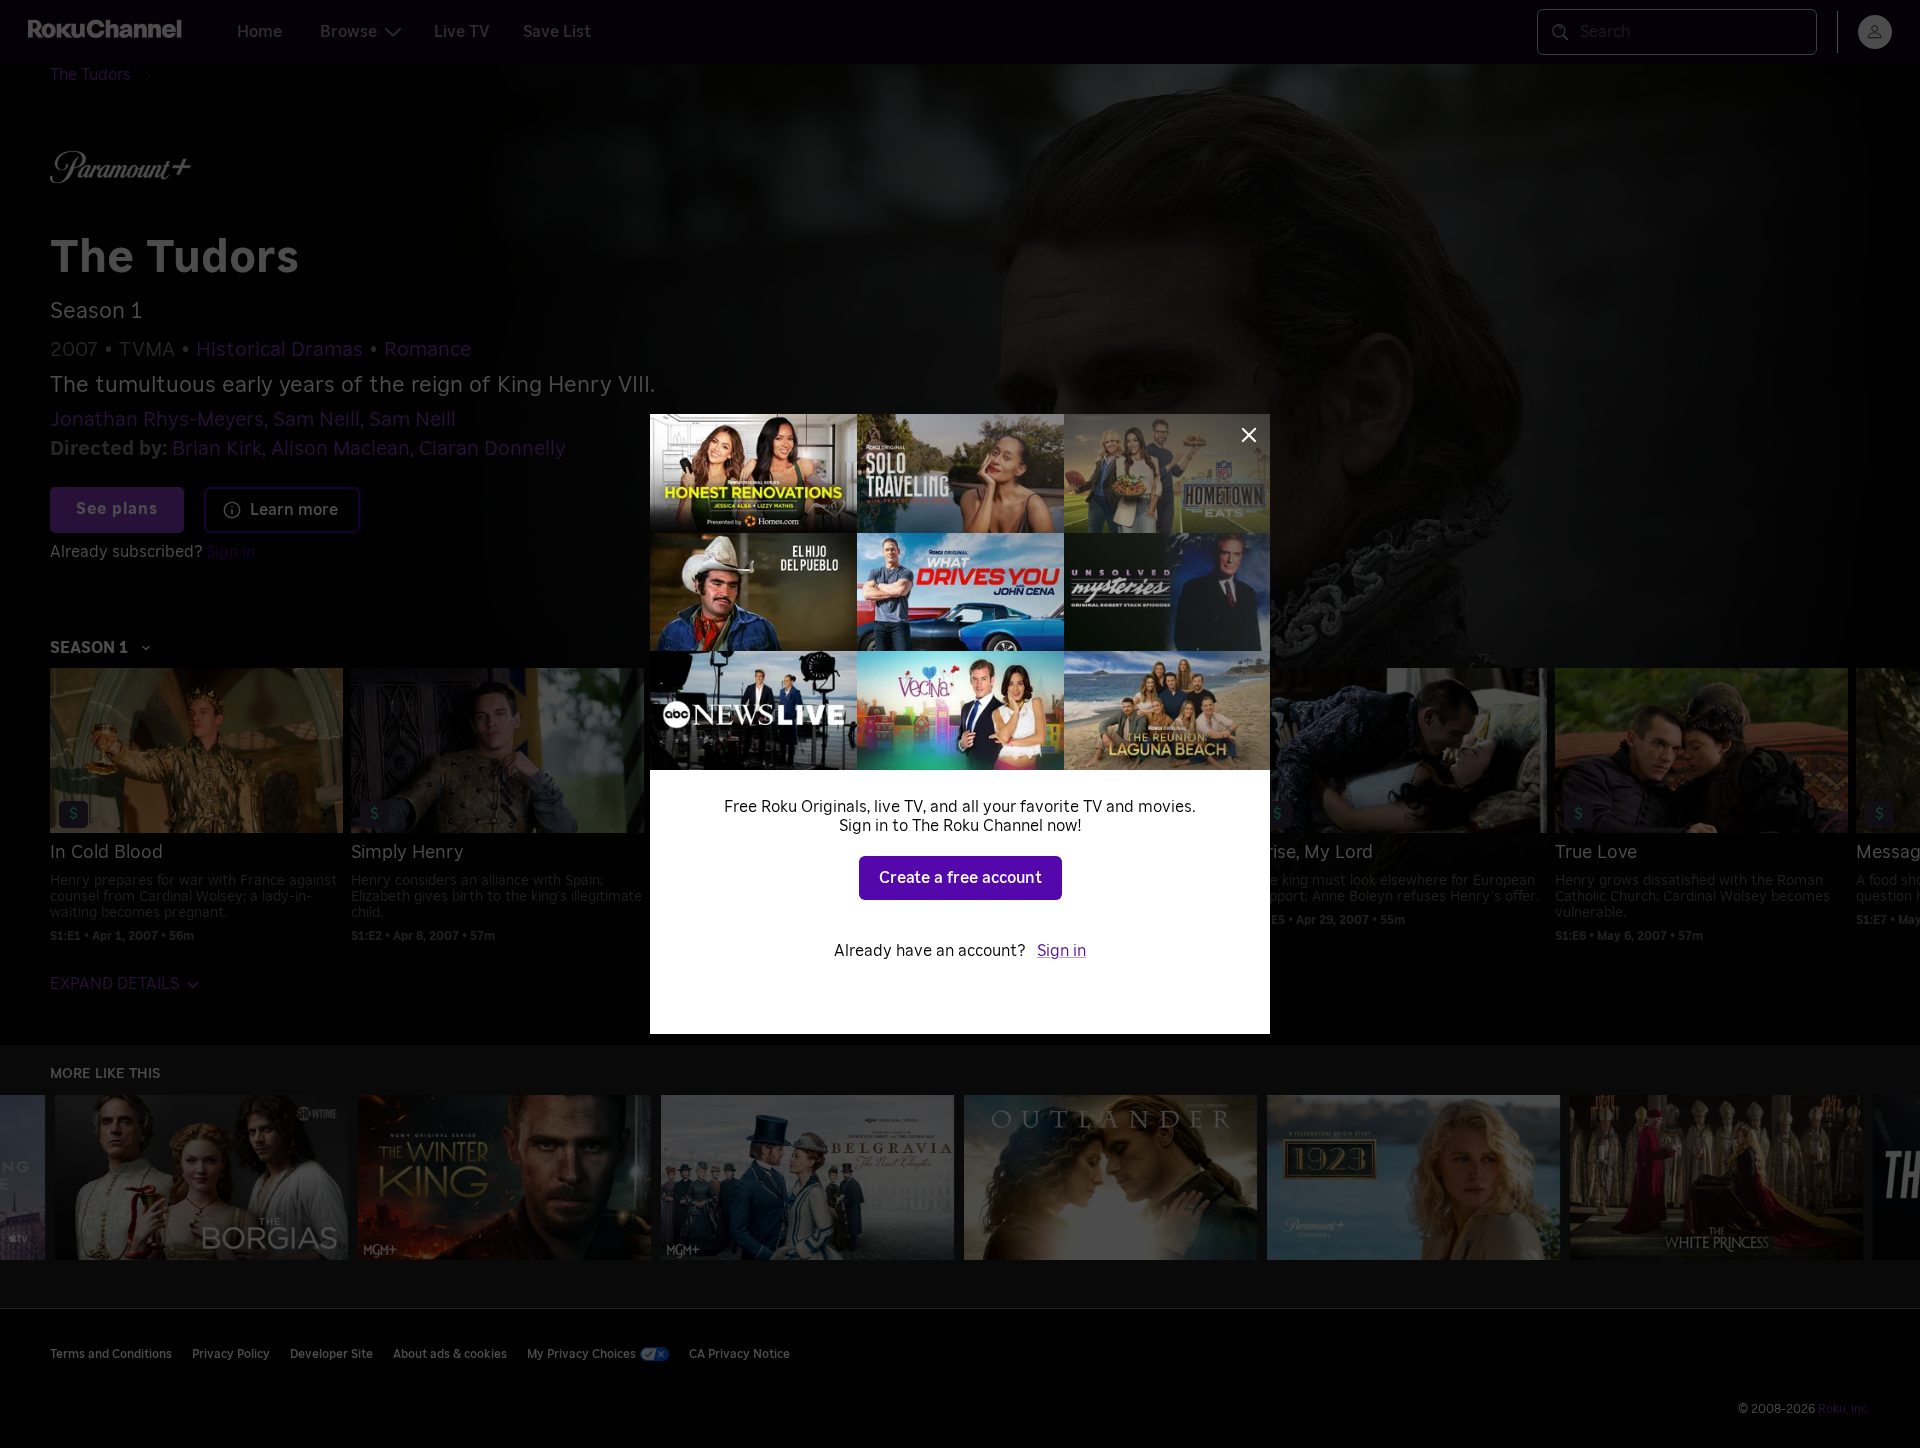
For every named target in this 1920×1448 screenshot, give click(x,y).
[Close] (1249, 435)
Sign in (1061, 951)
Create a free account (960, 878)
